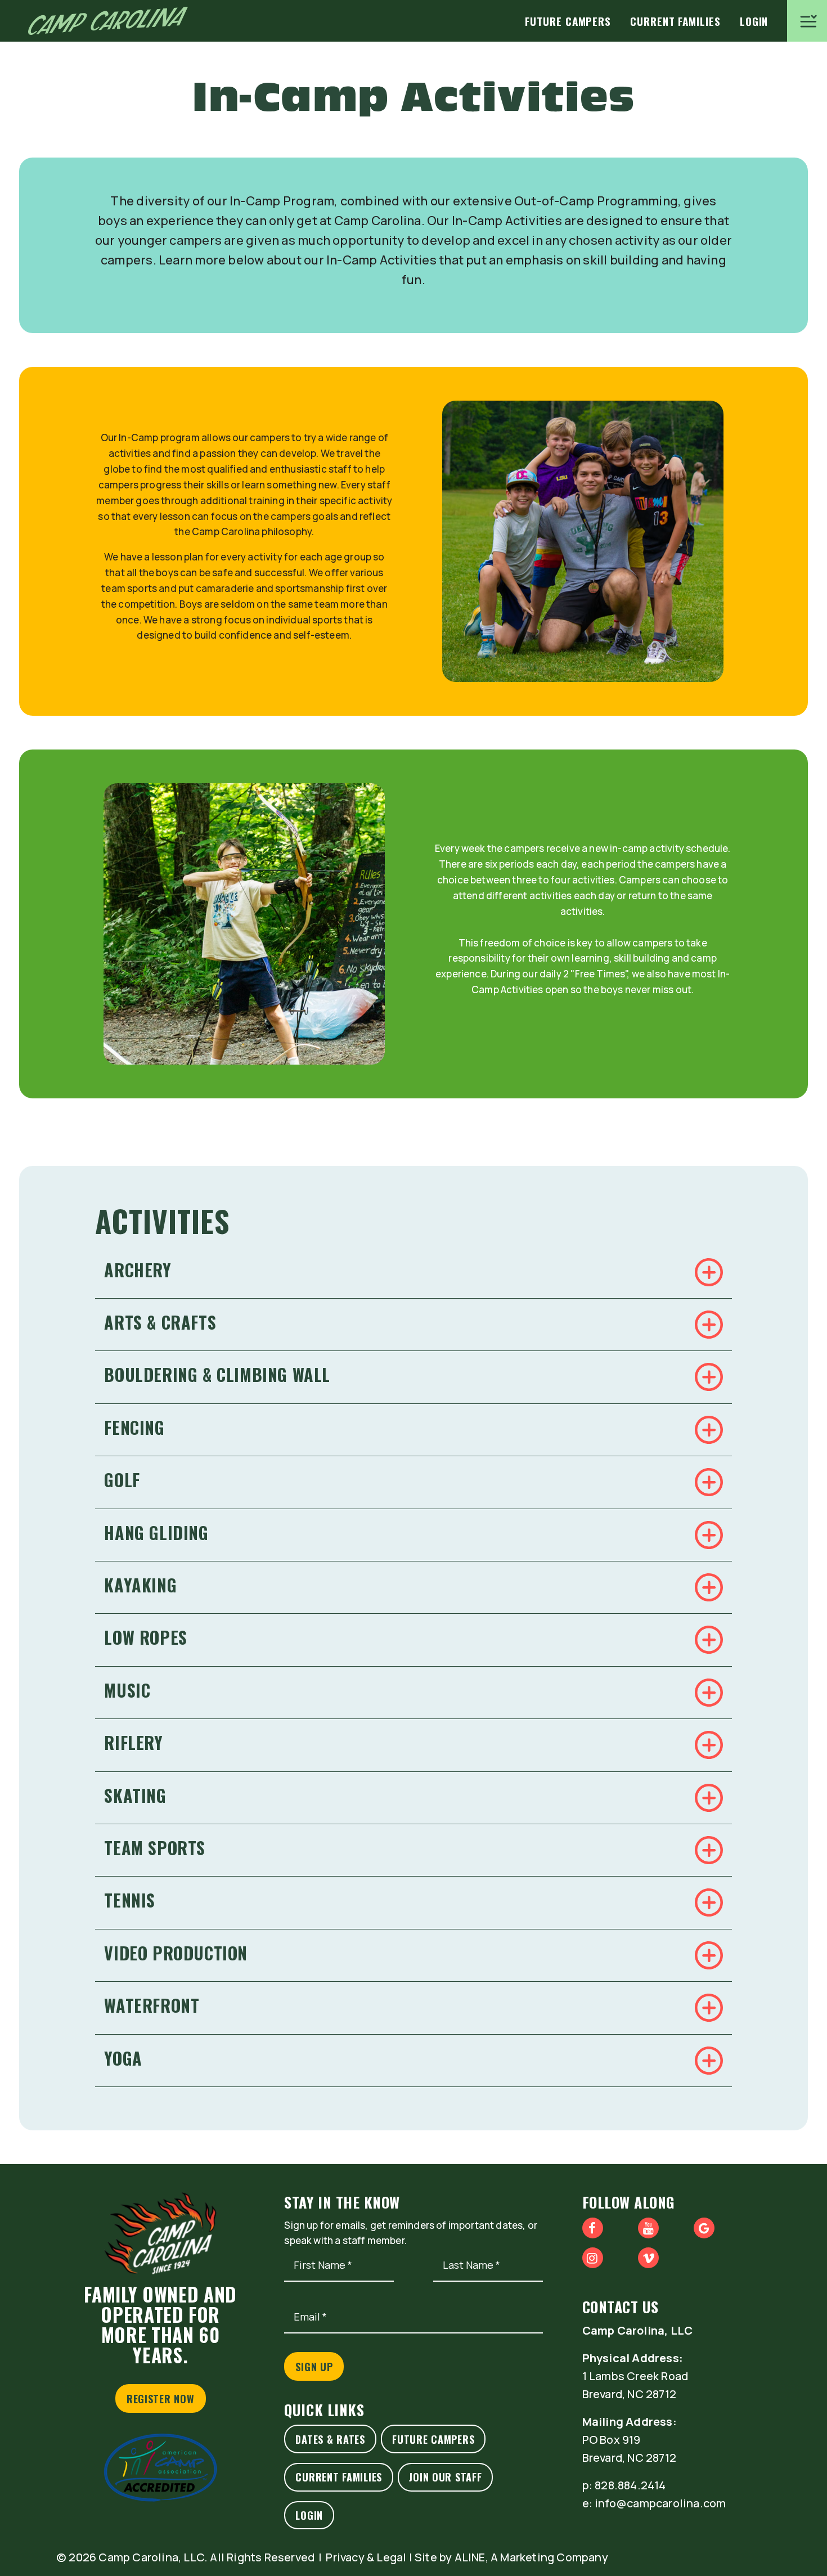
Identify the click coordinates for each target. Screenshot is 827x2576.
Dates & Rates (330, 2439)
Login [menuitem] (754, 21)
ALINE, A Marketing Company (531, 2557)
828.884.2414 (630, 2485)
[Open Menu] (807, 21)
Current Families (339, 2477)
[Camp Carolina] (108, 21)
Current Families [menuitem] (675, 21)
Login (309, 2515)
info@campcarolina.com (660, 2503)
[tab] (414, 1272)
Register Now (161, 2399)
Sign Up (314, 2367)
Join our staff (445, 2477)
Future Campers (433, 2439)
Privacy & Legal (366, 2557)
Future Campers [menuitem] (568, 21)
